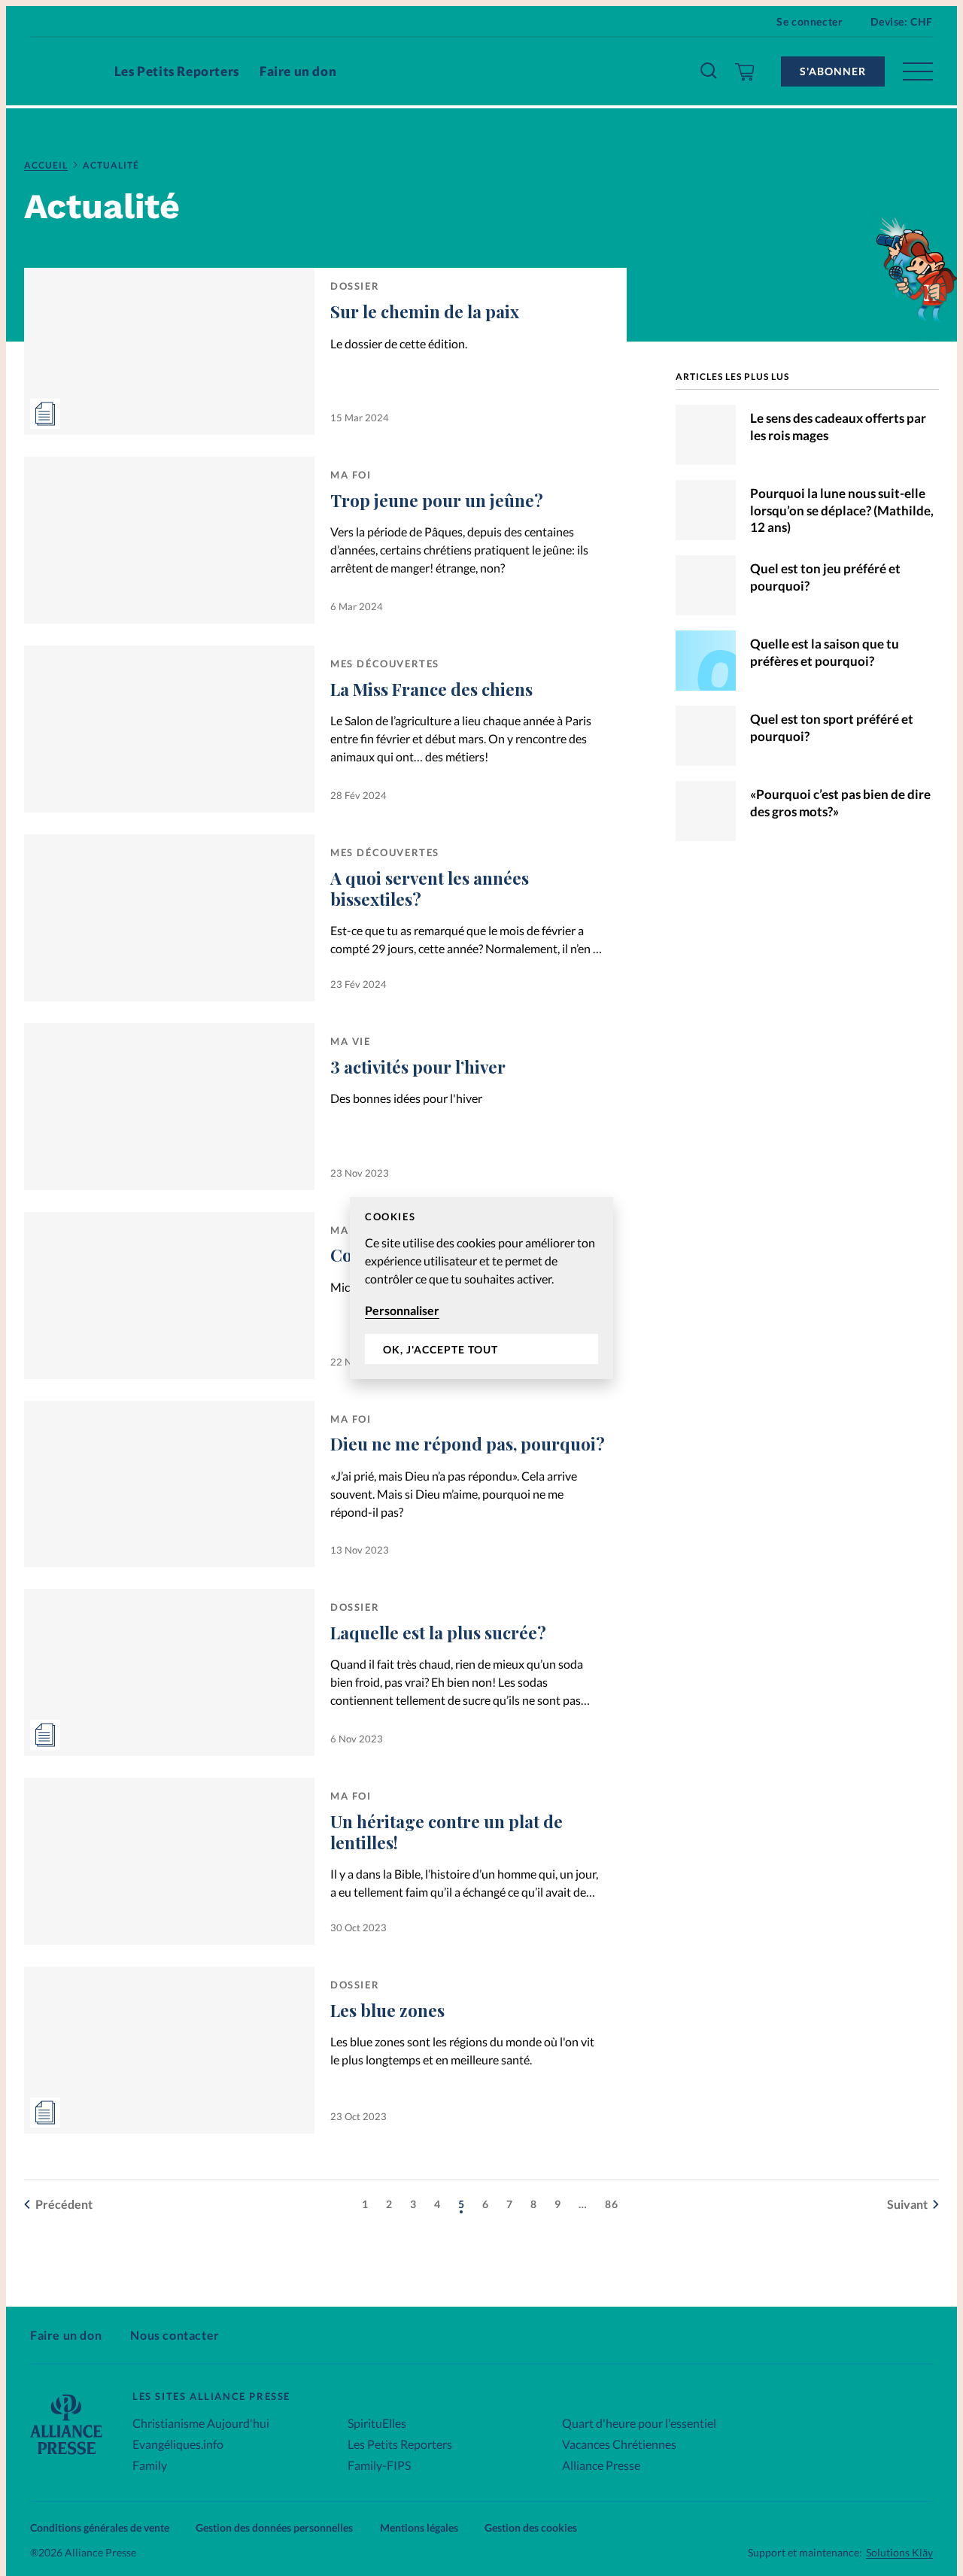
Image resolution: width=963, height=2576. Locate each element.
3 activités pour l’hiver (418, 1067)
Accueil (46, 165)
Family (150, 2465)
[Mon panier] (745, 71)
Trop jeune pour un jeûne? (437, 500)
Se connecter (810, 21)
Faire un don (298, 71)
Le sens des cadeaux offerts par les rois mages (838, 427)
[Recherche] (709, 71)
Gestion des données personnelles (274, 2527)
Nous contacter (175, 2335)
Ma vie (351, 1041)
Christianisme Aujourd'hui (201, 2423)
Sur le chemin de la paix (425, 311)
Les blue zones (387, 2010)
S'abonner (833, 71)
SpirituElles (377, 2423)
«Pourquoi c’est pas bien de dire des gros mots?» (840, 803)
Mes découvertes (385, 664)
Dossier (355, 286)
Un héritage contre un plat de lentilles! (447, 1832)
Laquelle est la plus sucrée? (438, 1633)
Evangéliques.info (178, 2444)
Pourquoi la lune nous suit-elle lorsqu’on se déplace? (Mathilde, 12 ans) (842, 510)
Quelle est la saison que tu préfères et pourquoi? (825, 652)
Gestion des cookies (531, 2527)
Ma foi (351, 475)
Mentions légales (419, 2527)
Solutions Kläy (899, 2553)
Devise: (902, 21)
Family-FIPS (379, 2465)
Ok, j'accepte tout (440, 1349)
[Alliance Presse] (66, 2456)
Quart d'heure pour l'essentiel (639, 2423)
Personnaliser (402, 1310)
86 (612, 2204)
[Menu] (918, 71)
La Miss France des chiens (431, 689)
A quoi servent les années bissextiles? (430, 889)
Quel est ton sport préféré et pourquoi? (832, 728)
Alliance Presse (601, 2465)
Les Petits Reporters (177, 71)
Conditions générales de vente (100, 2527)
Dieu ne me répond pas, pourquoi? (468, 1444)
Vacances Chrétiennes (619, 2444)
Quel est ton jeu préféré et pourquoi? (825, 577)
